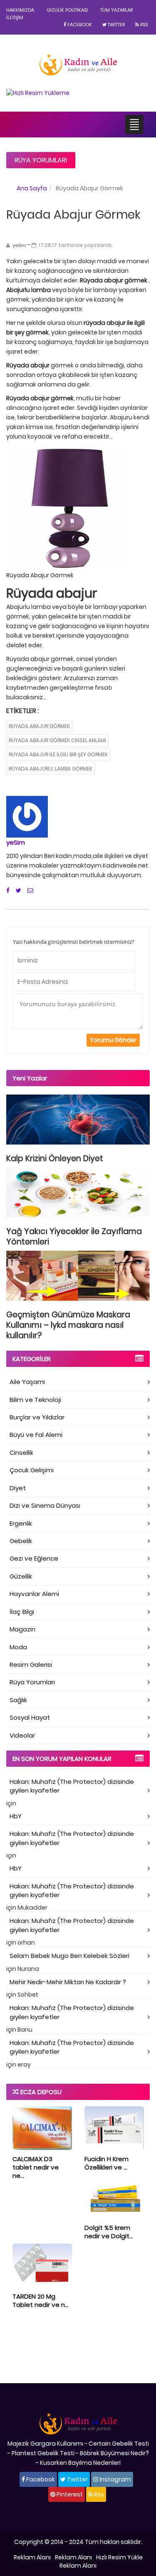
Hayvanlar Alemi (34, 1594)
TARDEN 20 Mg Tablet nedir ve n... (41, 2300)
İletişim (15, 17)
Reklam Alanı (32, 2557)
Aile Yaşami (27, 1382)
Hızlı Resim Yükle (119, 2557)
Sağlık (18, 1700)
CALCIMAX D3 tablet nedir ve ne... (36, 2167)
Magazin (22, 1629)
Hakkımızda (20, 10)
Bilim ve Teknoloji (35, 1400)
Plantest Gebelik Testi (43, 2453)
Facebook (79, 25)
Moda (18, 1647)
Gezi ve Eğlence (34, 1558)
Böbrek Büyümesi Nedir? (114, 2453)
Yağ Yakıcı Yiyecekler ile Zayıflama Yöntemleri (74, 1237)
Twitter (116, 25)
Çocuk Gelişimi (32, 1470)
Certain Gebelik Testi (119, 2444)
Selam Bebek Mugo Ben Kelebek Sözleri (69, 1956)
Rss (143, 25)
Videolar (22, 1735)
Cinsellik (21, 1453)
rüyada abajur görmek (39, 726)
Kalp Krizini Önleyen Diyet (55, 1158)
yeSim (16, 842)
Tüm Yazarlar (116, 10)
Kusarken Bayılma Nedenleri (80, 2463)
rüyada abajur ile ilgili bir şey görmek (58, 754)
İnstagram (115, 2479)
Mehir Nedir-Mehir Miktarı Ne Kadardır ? (68, 1982)
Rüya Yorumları (41, 160)
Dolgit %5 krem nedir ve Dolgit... (109, 2232)
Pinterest (69, 2494)
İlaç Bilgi (22, 1612)
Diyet (18, 1488)
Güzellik (21, 1576)
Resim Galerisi (31, 1665)
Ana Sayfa (32, 188)
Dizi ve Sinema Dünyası (45, 1505)
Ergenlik (21, 1523)
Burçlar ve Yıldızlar (37, 1417)
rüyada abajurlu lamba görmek (51, 769)
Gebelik (21, 1541)
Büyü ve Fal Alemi (36, 1435)
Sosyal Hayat (30, 1717)
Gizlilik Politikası (67, 10)
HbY (16, 1816)
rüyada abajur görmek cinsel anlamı (57, 740)
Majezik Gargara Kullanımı (45, 2444)
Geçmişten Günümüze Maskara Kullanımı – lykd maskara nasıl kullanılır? (68, 1325)
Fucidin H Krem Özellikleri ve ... (106, 2163)
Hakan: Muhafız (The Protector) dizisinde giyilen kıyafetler (72, 1786)
